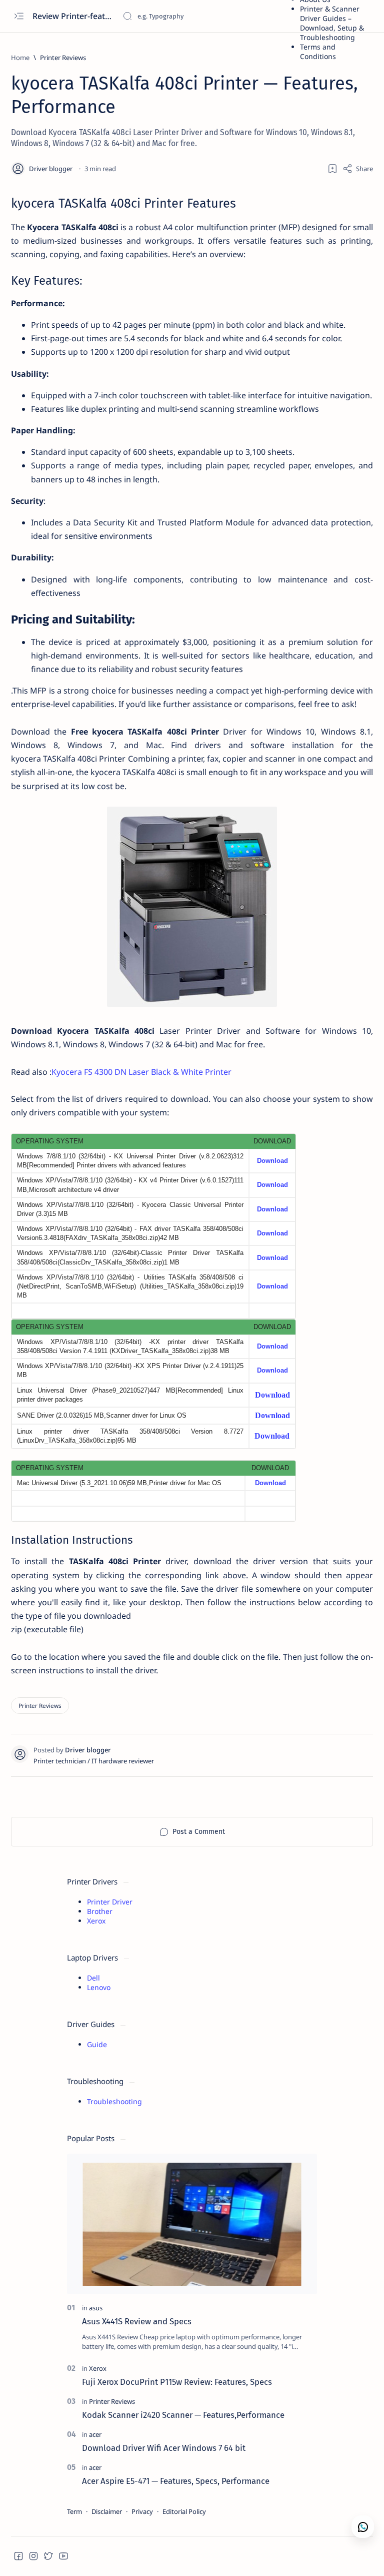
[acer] (95, 2434)
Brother (100, 1911)
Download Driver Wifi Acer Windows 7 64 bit (164, 2448)
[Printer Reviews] (40, 1706)
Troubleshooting (114, 2101)
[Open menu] (19, 16)
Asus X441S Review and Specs (137, 2321)
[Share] (358, 169)
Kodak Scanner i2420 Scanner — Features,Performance (183, 2415)
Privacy (142, 2511)
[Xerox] (98, 2368)
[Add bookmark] (332, 169)
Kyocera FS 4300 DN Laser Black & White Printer (141, 1072)
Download (272, 1161)
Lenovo (99, 1987)
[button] (18, 2556)
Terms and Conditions (318, 52)
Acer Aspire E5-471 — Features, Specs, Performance (176, 2481)
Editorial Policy (184, 2511)
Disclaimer (107, 2511)
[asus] (96, 2308)
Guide (97, 2044)
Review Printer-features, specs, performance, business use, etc (74, 16)
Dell (93, 1978)
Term (74, 2511)
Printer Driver (110, 1902)
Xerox (96, 1921)
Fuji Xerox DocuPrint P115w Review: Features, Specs (177, 2382)
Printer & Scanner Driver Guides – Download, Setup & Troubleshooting (332, 23)
